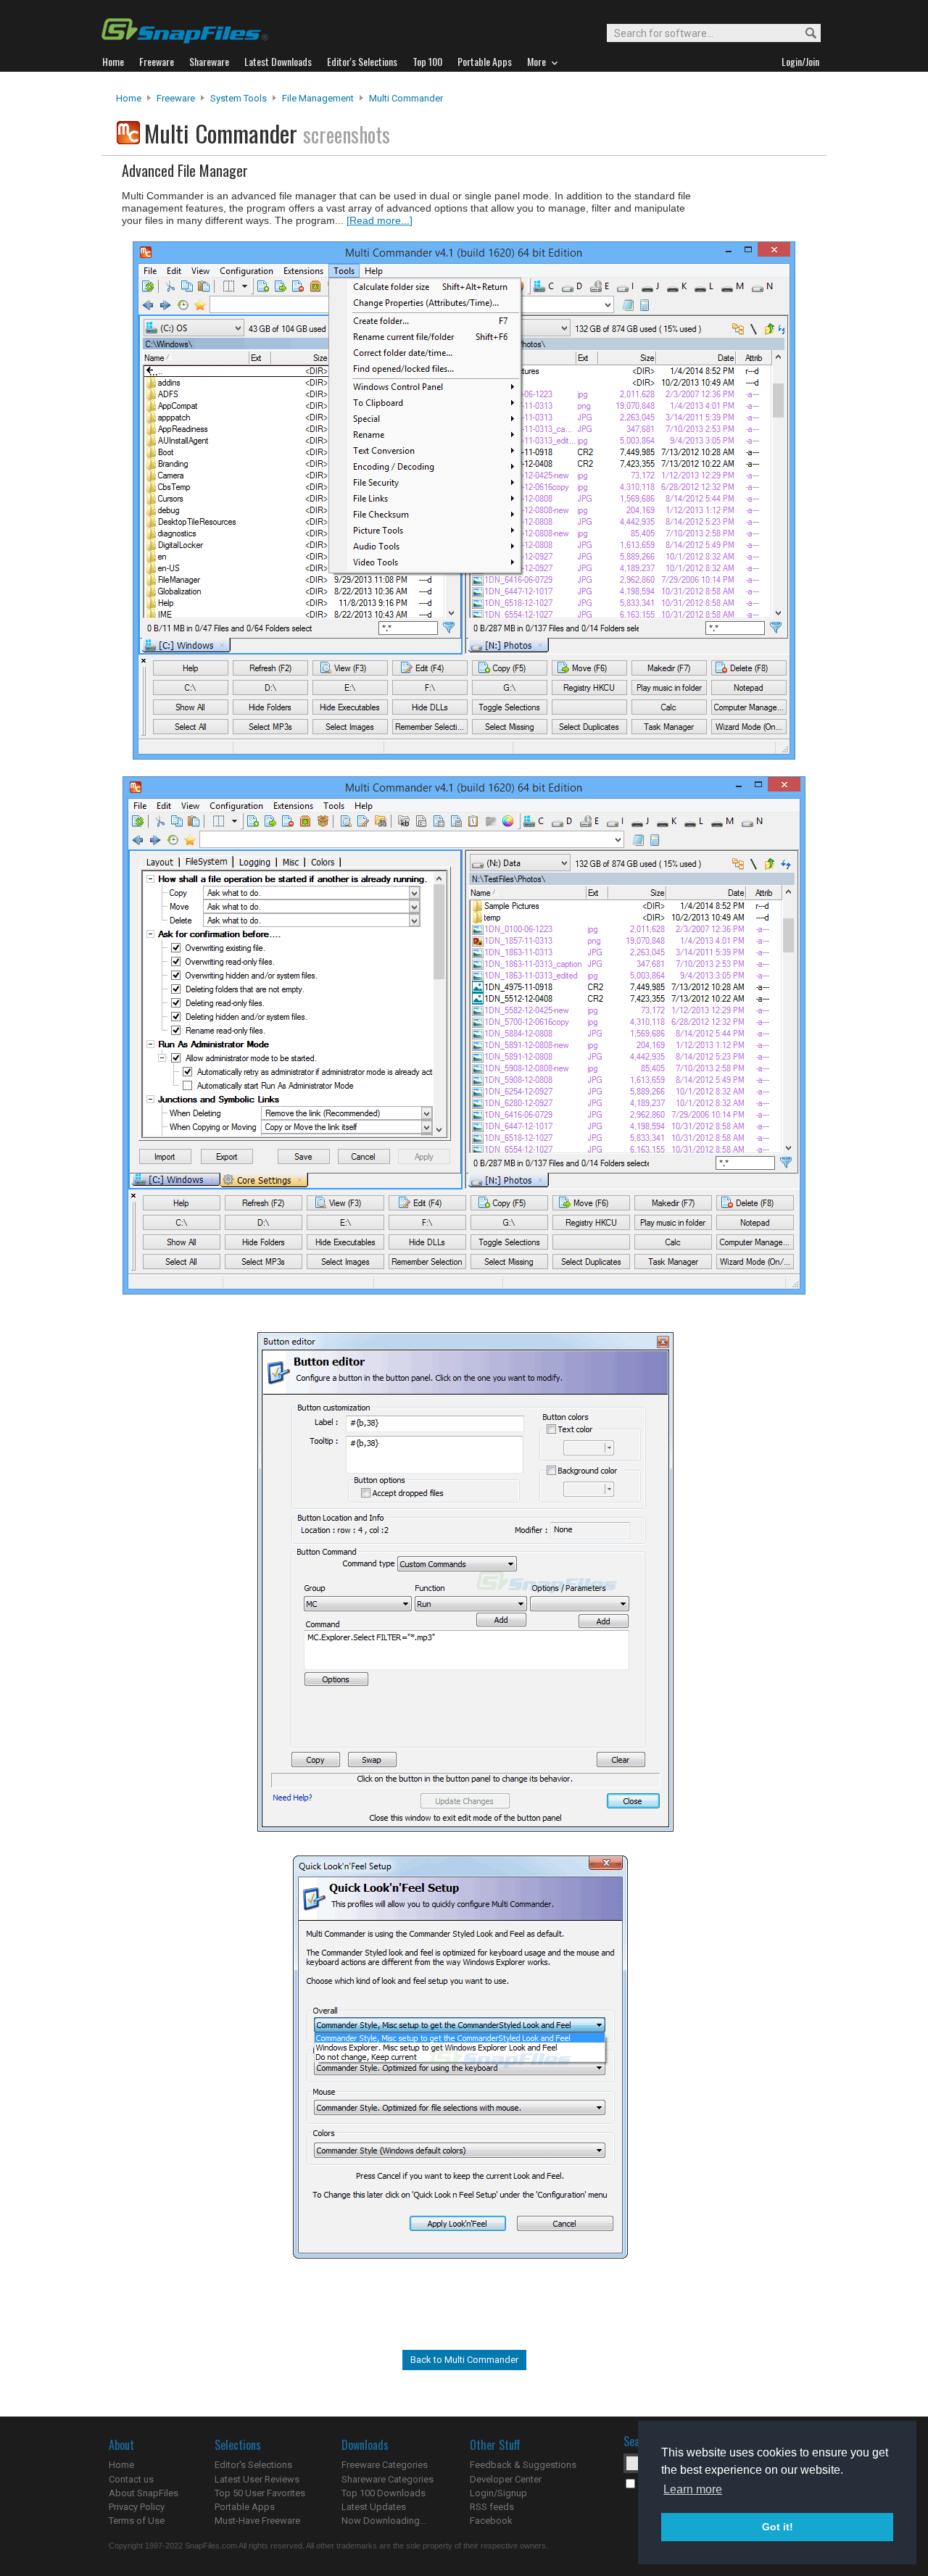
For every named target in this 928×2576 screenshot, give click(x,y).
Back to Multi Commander (464, 2360)
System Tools (239, 98)
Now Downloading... (384, 2521)
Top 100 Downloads (384, 2493)
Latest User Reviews (257, 2479)
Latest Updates (374, 2507)
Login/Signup (498, 2493)
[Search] (804, 34)
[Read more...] (380, 220)
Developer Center (506, 2479)
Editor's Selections (253, 2465)
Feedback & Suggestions (523, 2465)
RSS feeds (492, 2507)
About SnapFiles (144, 2493)
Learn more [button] (693, 2489)
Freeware (176, 98)
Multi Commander (406, 98)
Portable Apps (245, 2507)
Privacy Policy (137, 2507)
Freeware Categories (385, 2465)
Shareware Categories (388, 2479)
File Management (318, 98)
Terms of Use (137, 2521)
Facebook (491, 2521)
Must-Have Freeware (257, 2521)
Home (129, 98)
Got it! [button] (778, 2527)
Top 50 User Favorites (260, 2493)
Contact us (131, 2479)
